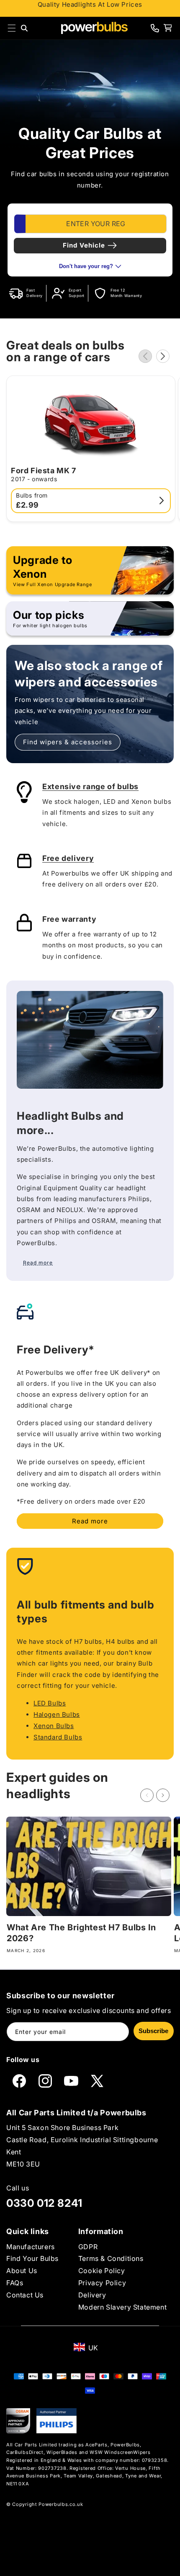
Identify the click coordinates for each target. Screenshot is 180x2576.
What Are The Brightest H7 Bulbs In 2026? (81, 1933)
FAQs (15, 2283)
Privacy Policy (102, 2283)
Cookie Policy (102, 2271)
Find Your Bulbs (32, 2258)
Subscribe (153, 2031)
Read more (90, 1521)
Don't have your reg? (86, 266)
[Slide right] (163, 356)
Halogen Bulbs (57, 1714)
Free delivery (68, 858)
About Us (22, 2271)
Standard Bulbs (58, 1737)
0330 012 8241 (44, 2203)
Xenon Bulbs (54, 1726)
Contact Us (25, 2295)
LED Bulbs (50, 1703)
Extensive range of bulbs (90, 786)
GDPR (88, 2247)
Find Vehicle (84, 245)
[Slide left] (145, 356)
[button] (12, 28)
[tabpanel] (90, 240)
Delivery (92, 2295)
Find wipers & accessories (68, 742)
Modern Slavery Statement (122, 2307)
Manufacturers (31, 2247)
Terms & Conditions (111, 2258)
